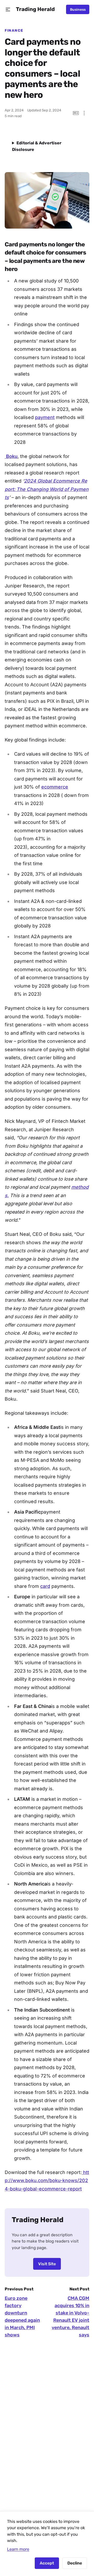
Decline (75, 2563)
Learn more (18, 2549)
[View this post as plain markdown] (76, 113)
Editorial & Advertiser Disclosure (37, 146)
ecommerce (55, 787)
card (45, 1586)
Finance (14, 30)
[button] (8, 10)
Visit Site (47, 2264)
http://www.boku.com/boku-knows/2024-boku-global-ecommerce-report (47, 2181)
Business (78, 9)
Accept (47, 2563)
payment (45, 417)
